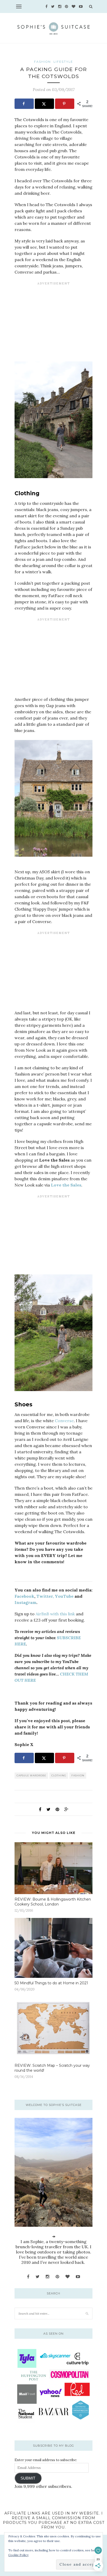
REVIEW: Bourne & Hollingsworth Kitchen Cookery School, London (53, 1902)
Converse (64, 1421)
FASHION (42, 62)
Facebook (24, 1596)
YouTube (64, 1596)
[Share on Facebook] (24, 104)
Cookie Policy (18, 2555)
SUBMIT (28, 2478)
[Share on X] (44, 104)
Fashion (78, 1775)
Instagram (25, 1602)
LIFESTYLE (63, 62)
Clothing (59, 1775)
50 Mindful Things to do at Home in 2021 (51, 1983)
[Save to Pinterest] (65, 104)
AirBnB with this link (55, 1614)
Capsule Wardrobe (31, 1775)
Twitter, (45, 1596)
